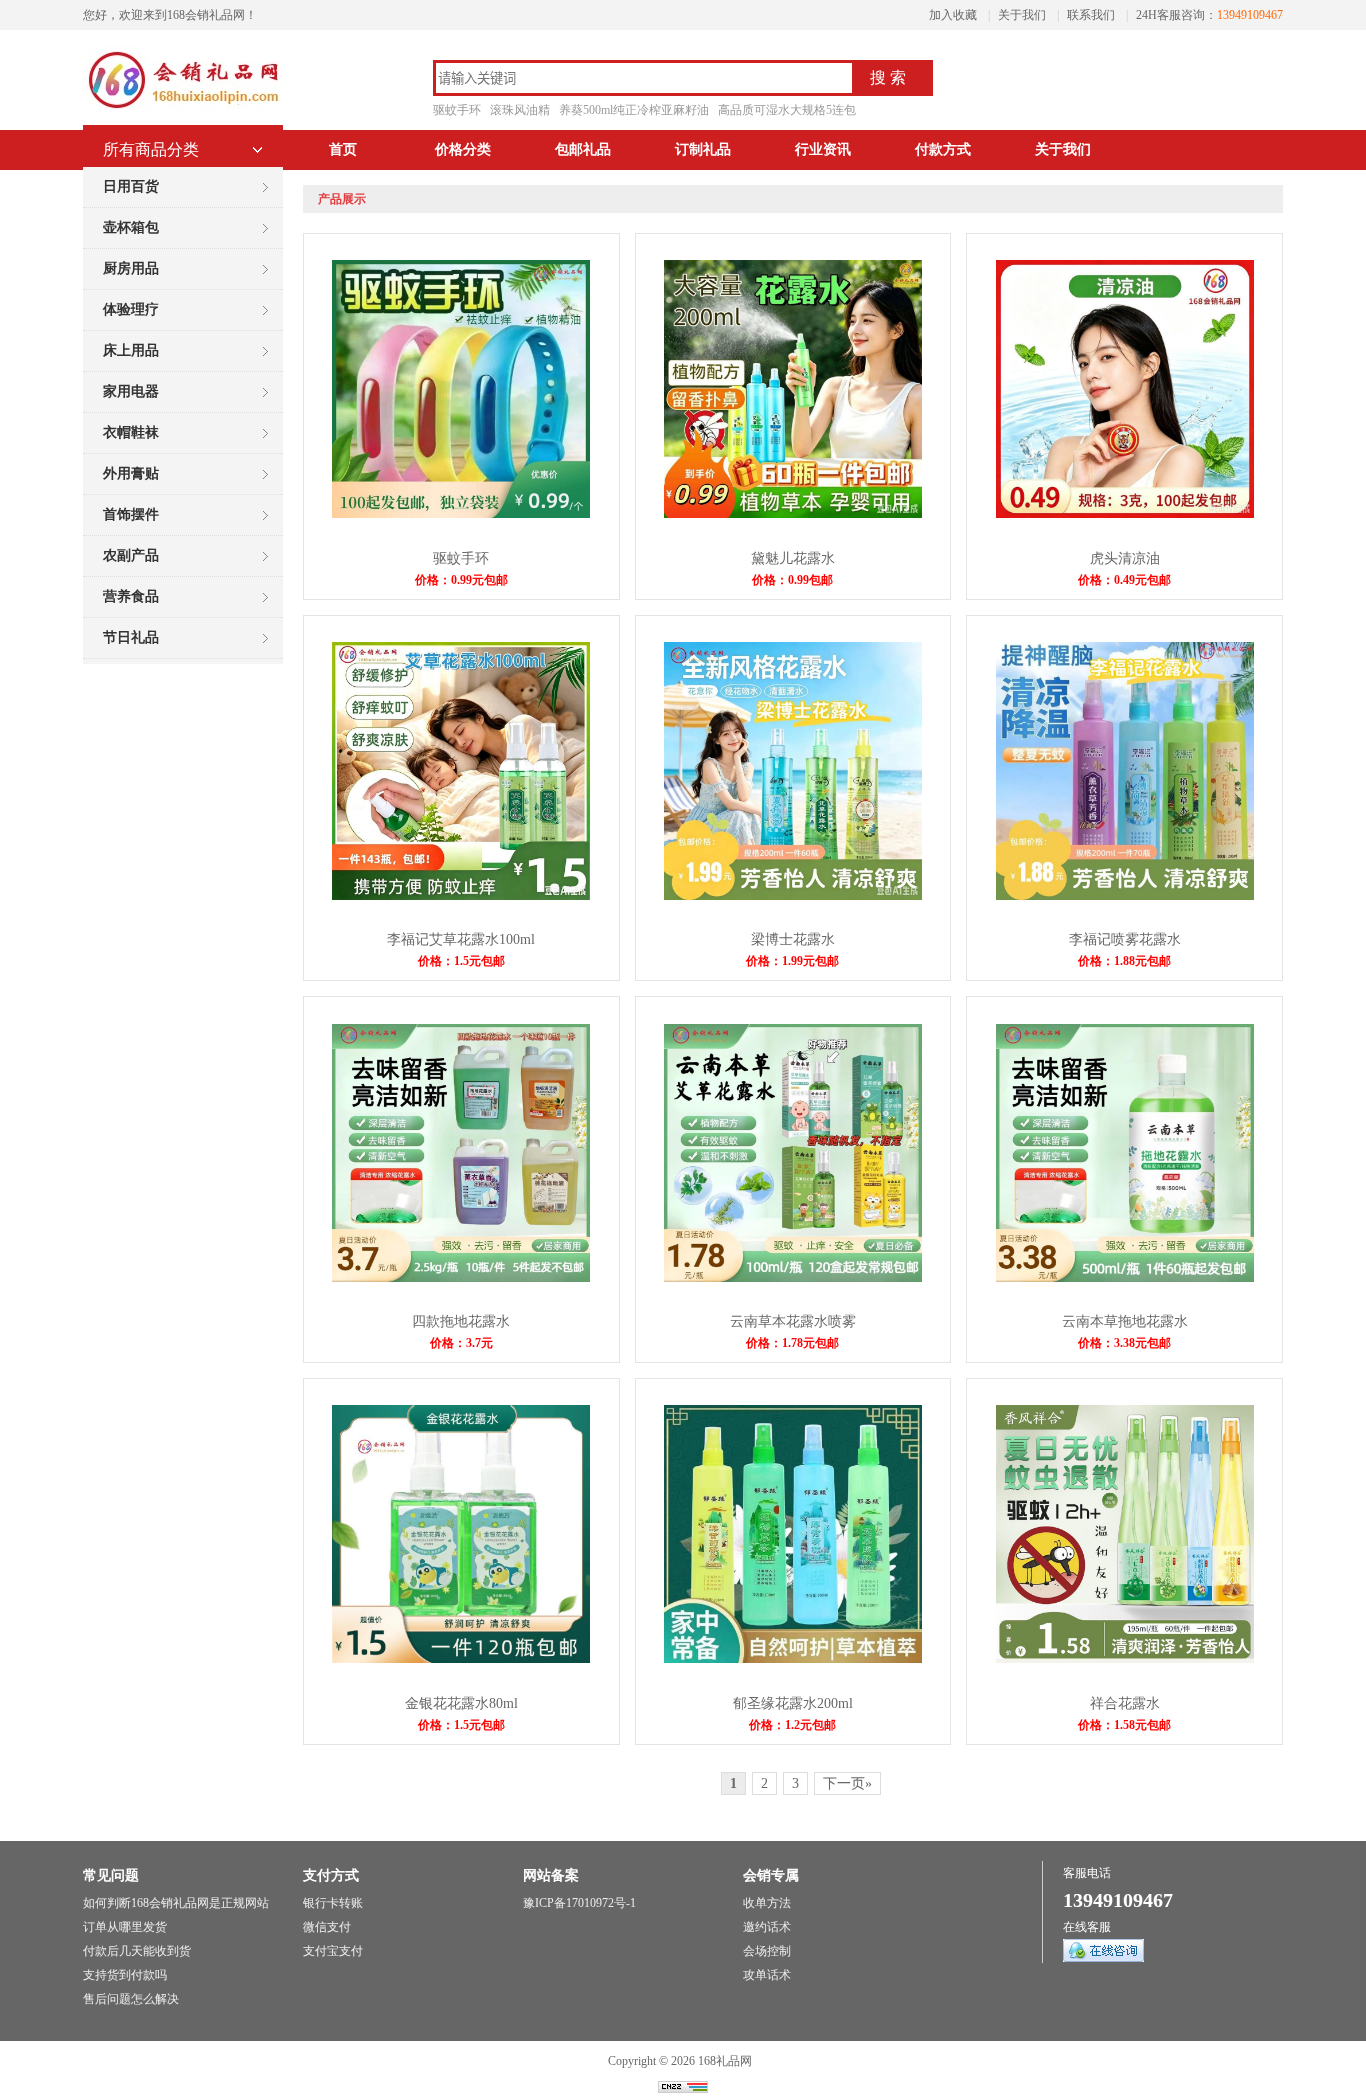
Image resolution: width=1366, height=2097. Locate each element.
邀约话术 (767, 1927)
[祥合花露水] (1125, 1659)
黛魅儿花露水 (793, 558)
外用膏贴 (131, 473)
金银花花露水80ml (461, 1703)
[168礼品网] (183, 110)
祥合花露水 (1125, 1703)
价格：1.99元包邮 (792, 961)
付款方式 (943, 149)
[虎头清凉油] (1125, 514)
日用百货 (131, 186)
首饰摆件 (131, 514)
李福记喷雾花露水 (1125, 939)
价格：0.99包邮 (792, 580)
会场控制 (767, 1951)
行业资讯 (823, 149)
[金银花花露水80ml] (461, 1659)
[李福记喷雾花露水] (1125, 896)
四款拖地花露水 (461, 1321)
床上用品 (131, 350)
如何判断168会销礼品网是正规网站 (176, 1903)
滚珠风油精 (520, 110)
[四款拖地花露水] (461, 1278)
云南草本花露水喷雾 (793, 1321)
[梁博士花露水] (793, 896)
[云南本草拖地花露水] (1125, 1278)
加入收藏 (953, 15)
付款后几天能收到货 (137, 1951)
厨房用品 (131, 268)
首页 (343, 149)
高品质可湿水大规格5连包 (787, 110)
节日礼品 (131, 637)
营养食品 (131, 596)
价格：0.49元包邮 (1124, 580)
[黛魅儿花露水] (793, 514)
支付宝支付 (333, 1951)
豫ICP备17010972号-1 (579, 1903)
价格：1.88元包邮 (1124, 961)
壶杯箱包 (131, 227)
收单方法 (767, 1903)
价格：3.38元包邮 (1124, 1343)
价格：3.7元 (461, 1343)
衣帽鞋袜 (131, 432)
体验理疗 (131, 309)
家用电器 (131, 391)
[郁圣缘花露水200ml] (793, 1659)
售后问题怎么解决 (131, 1999)
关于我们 (1022, 15)
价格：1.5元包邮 (461, 961)
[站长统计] (683, 2089)
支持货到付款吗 (125, 1975)
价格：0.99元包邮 (461, 580)
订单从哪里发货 (125, 1927)
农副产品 (131, 555)
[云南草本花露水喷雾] (793, 1278)
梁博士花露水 (793, 939)
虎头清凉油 (1125, 558)
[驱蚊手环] (461, 514)
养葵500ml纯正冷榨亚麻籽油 (634, 110)
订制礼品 (703, 149)
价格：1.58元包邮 (1124, 1725)
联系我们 (1091, 15)
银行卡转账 (333, 1903)
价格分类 (463, 149)
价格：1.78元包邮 (792, 1343)
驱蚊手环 (457, 110)
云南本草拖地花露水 (1125, 1321)
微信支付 (327, 1927)
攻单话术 (767, 1975)
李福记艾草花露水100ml (461, 939)
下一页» (847, 1783)
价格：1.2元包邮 (792, 1725)
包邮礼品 (583, 149)
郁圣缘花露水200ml (793, 1703)
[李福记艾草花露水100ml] (461, 896)
